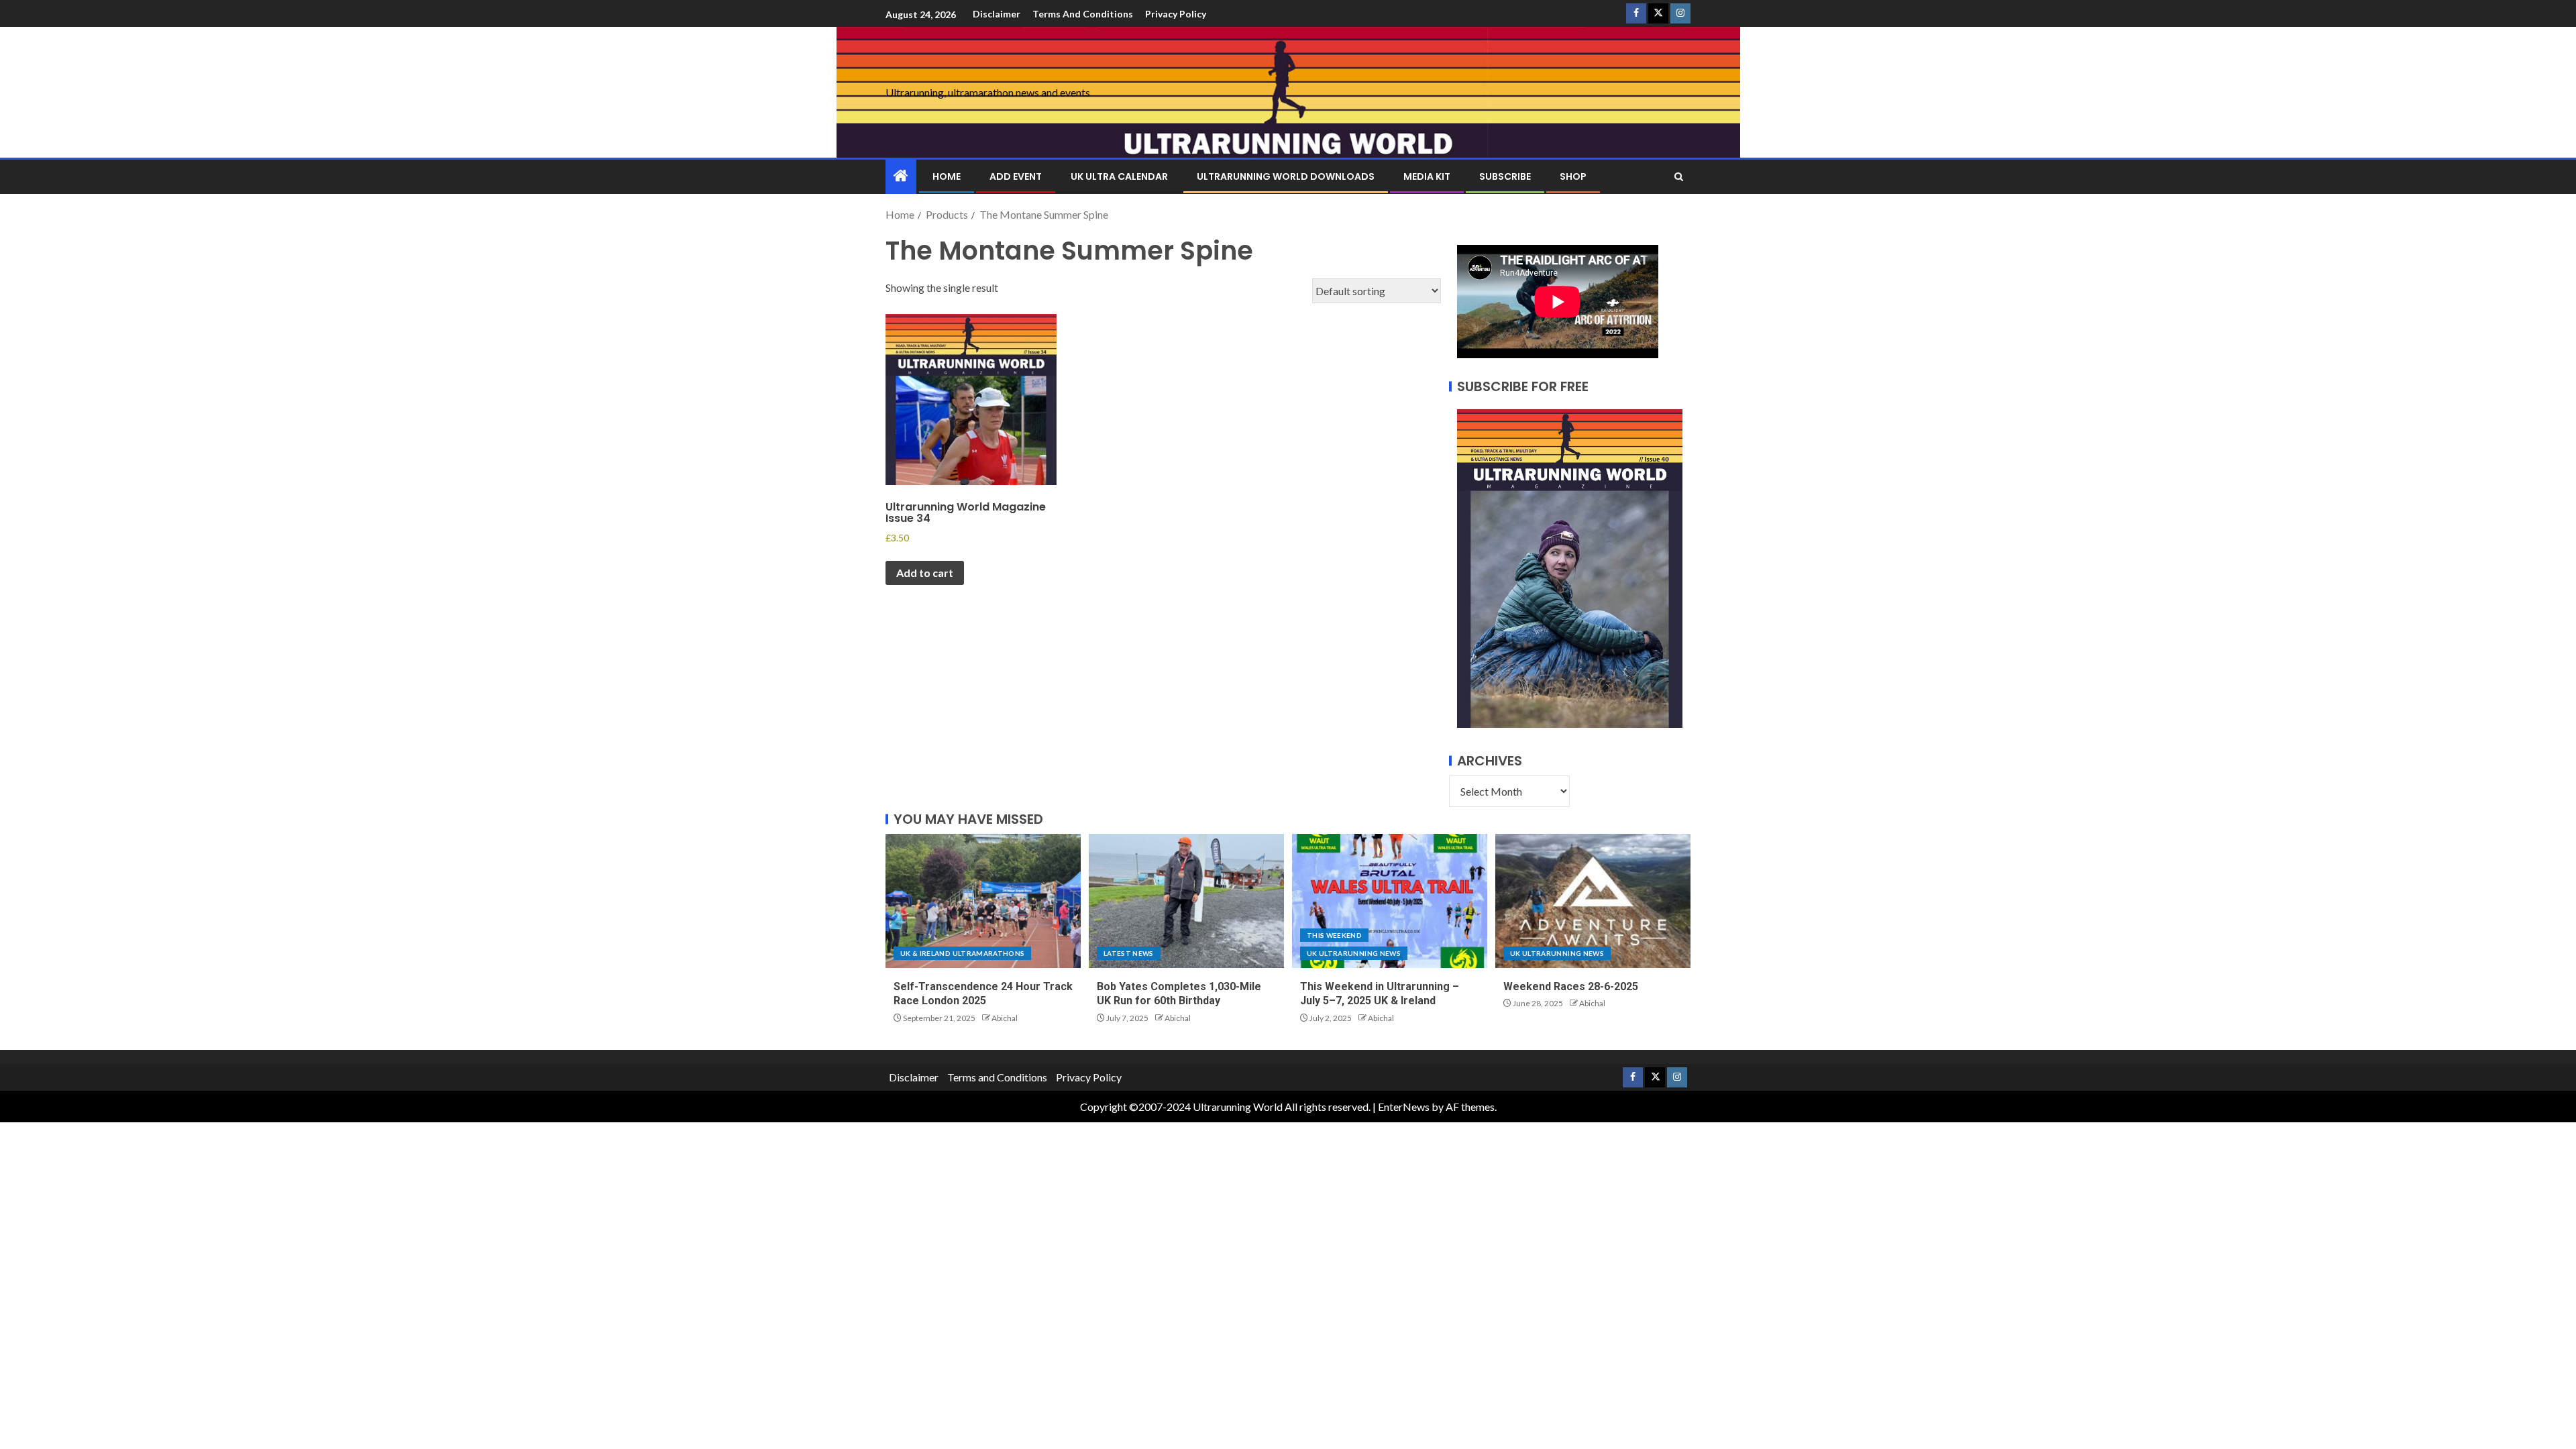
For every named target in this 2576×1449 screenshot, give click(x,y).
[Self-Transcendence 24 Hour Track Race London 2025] (983, 901)
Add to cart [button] (925, 573)
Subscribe (1505, 176)
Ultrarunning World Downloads (1286, 176)
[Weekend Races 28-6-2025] (1593, 901)
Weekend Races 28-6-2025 (1571, 986)
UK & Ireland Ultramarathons (962, 953)
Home (947, 176)
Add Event (1016, 176)
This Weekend (1334, 935)
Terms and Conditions (1083, 14)
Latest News (1129, 953)
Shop (1573, 176)
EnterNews (1404, 1107)
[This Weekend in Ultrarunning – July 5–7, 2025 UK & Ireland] (1390, 901)
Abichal (1005, 1018)
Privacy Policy (1176, 14)
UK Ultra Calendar (1119, 176)
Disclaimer (997, 14)
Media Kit (1427, 176)
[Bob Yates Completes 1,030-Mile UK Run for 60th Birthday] (1186, 901)
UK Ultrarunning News (1354, 953)
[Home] (901, 176)
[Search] (1679, 177)
